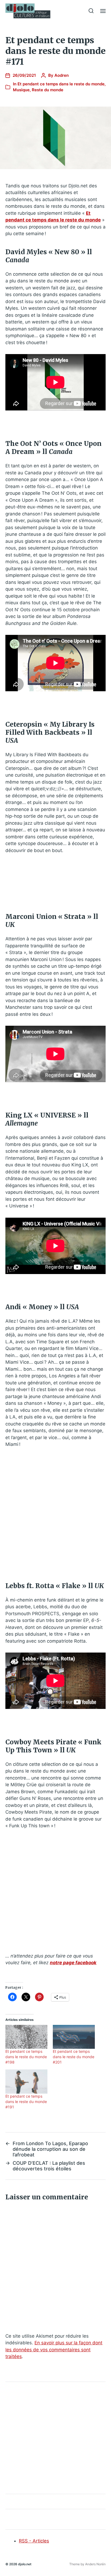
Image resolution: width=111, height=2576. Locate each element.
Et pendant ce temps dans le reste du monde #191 (26, 2102)
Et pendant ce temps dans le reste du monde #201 (74, 2057)
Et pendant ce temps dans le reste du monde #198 (26, 2057)
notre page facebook (73, 1963)
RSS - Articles (34, 2541)
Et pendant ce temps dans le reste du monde (61, 84)
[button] (91, 11)
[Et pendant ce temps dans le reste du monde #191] (26, 2081)
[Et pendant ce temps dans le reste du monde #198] (26, 2037)
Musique (21, 90)
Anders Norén (95, 2564)
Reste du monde (48, 90)
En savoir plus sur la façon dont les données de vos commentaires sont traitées (54, 2350)
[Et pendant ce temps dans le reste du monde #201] (74, 2037)
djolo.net (25, 2564)
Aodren (62, 75)
